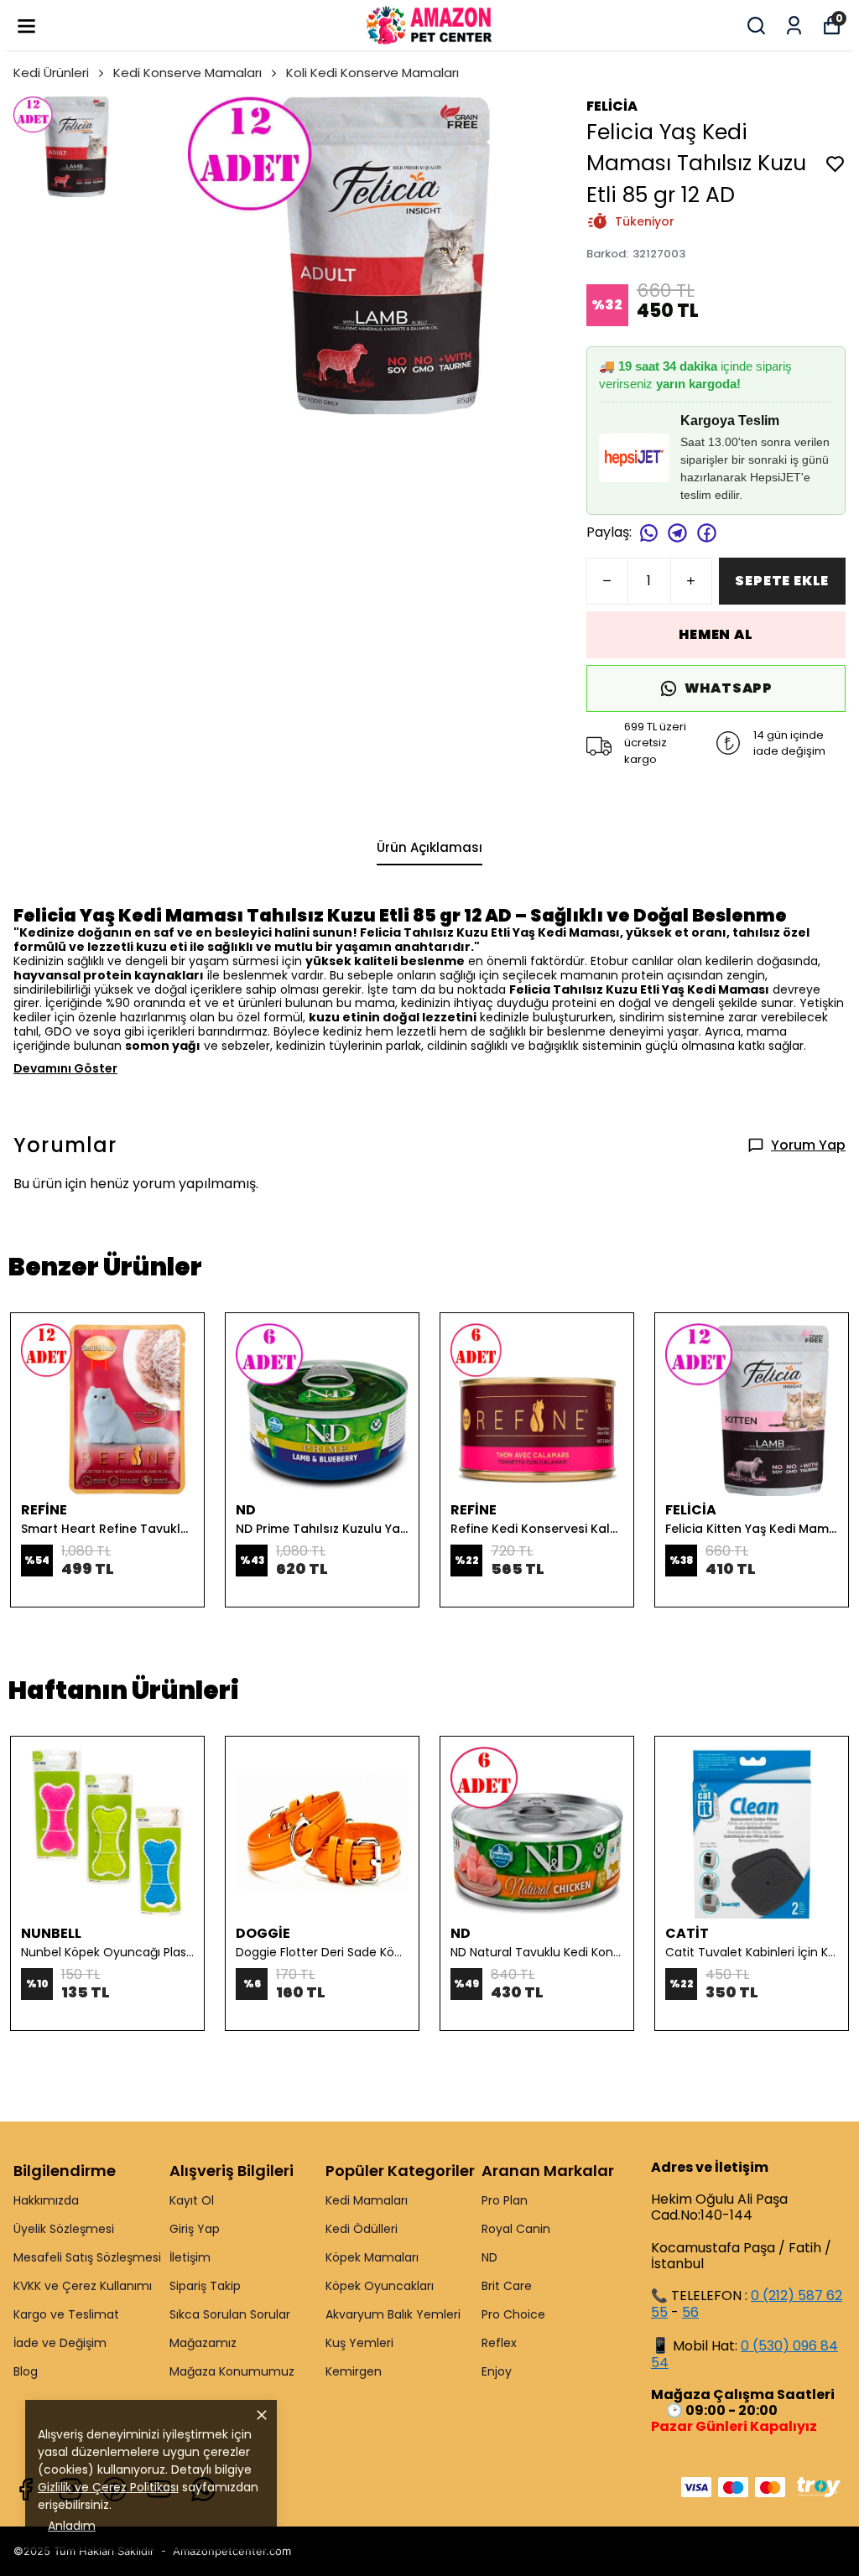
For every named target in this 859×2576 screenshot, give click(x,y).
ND (489, 2257)
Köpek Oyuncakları (380, 2286)
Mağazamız (203, 2343)
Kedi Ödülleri (362, 2229)
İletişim (190, 2257)
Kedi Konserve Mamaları (187, 73)
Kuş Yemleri (359, 2343)
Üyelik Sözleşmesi (64, 2229)
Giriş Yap (195, 2229)
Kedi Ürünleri (51, 73)
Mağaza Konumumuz (232, 2371)
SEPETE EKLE (782, 581)
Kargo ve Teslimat (66, 2314)
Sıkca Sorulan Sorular (230, 2314)
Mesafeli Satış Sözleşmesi (87, 2257)
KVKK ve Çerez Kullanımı (83, 2286)
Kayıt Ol (192, 2200)
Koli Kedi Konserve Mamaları (372, 73)
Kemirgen (354, 2371)
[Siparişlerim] (794, 26)
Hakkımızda (46, 2200)
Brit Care (507, 2286)
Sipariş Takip (205, 2286)
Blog (26, 2371)
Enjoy (497, 2371)
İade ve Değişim (60, 2343)
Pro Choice (513, 2314)
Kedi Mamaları (367, 2200)
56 (690, 2312)
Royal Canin (516, 2229)
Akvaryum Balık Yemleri (393, 2314)
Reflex (499, 2343)
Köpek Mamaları (372, 2257)
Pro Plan (505, 2200)
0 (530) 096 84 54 (744, 2354)
